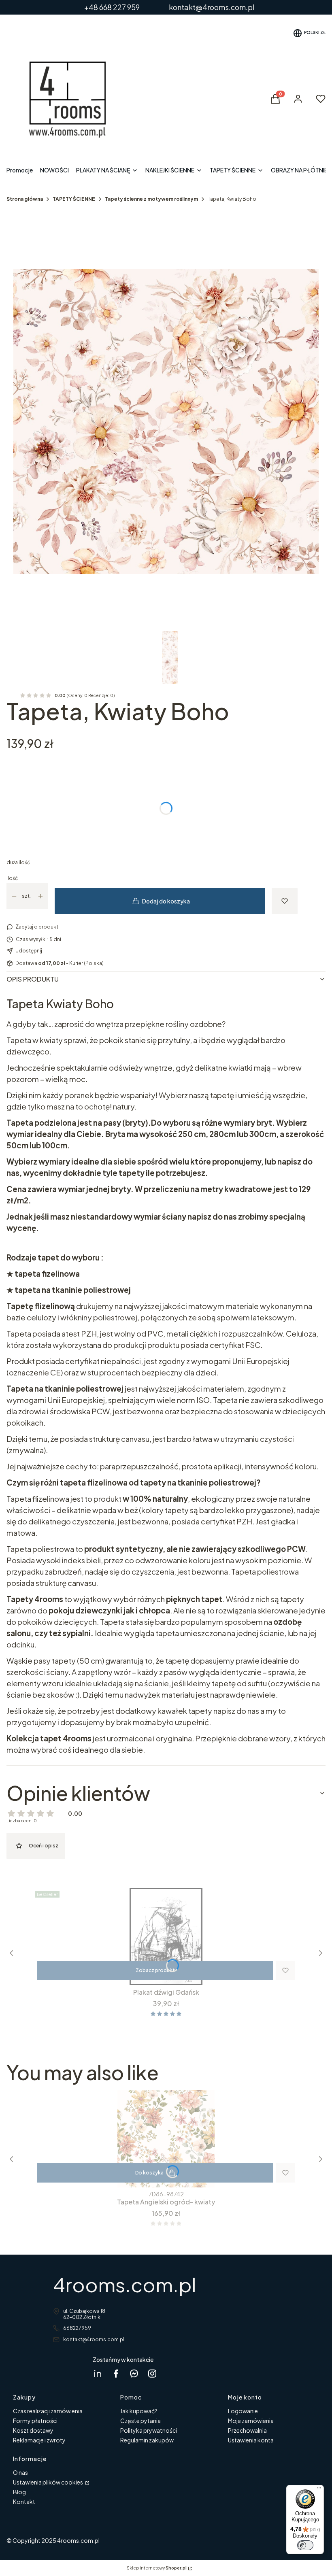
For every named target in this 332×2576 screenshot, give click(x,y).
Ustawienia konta (251, 2440)
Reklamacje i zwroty (39, 2440)
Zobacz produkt (155, 1970)
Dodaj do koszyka (166, 901)
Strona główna (25, 199)
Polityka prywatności (149, 2430)
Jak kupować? (139, 2411)
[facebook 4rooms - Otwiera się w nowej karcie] (116, 2373)
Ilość (12, 878)
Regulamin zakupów (147, 2440)
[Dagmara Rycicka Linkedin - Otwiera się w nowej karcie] (98, 2373)
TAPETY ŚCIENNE (74, 199)
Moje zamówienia (251, 2421)
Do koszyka (149, 2173)
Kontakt (24, 2502)
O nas (20, 2472)
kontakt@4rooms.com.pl (94, 2339)
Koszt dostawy (33, 2430)
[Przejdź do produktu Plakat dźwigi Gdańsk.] (166, 1936)
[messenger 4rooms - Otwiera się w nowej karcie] (134, 2373)
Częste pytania (140, 2421)
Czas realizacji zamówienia (48, 2411)
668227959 (77, 2328)
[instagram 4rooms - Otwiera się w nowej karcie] (152, 2373)
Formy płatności (35, 2421)
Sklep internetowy (157, 2568)
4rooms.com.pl (125, 2284)
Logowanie (243, 2411)
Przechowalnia (247, 2430)
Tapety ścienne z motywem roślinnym (151, 199)
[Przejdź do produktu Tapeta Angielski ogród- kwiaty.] (166, 2139)
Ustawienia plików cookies (48, 2482)
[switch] (305, 2545)
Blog (19, 2492)
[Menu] (319, 2490)
